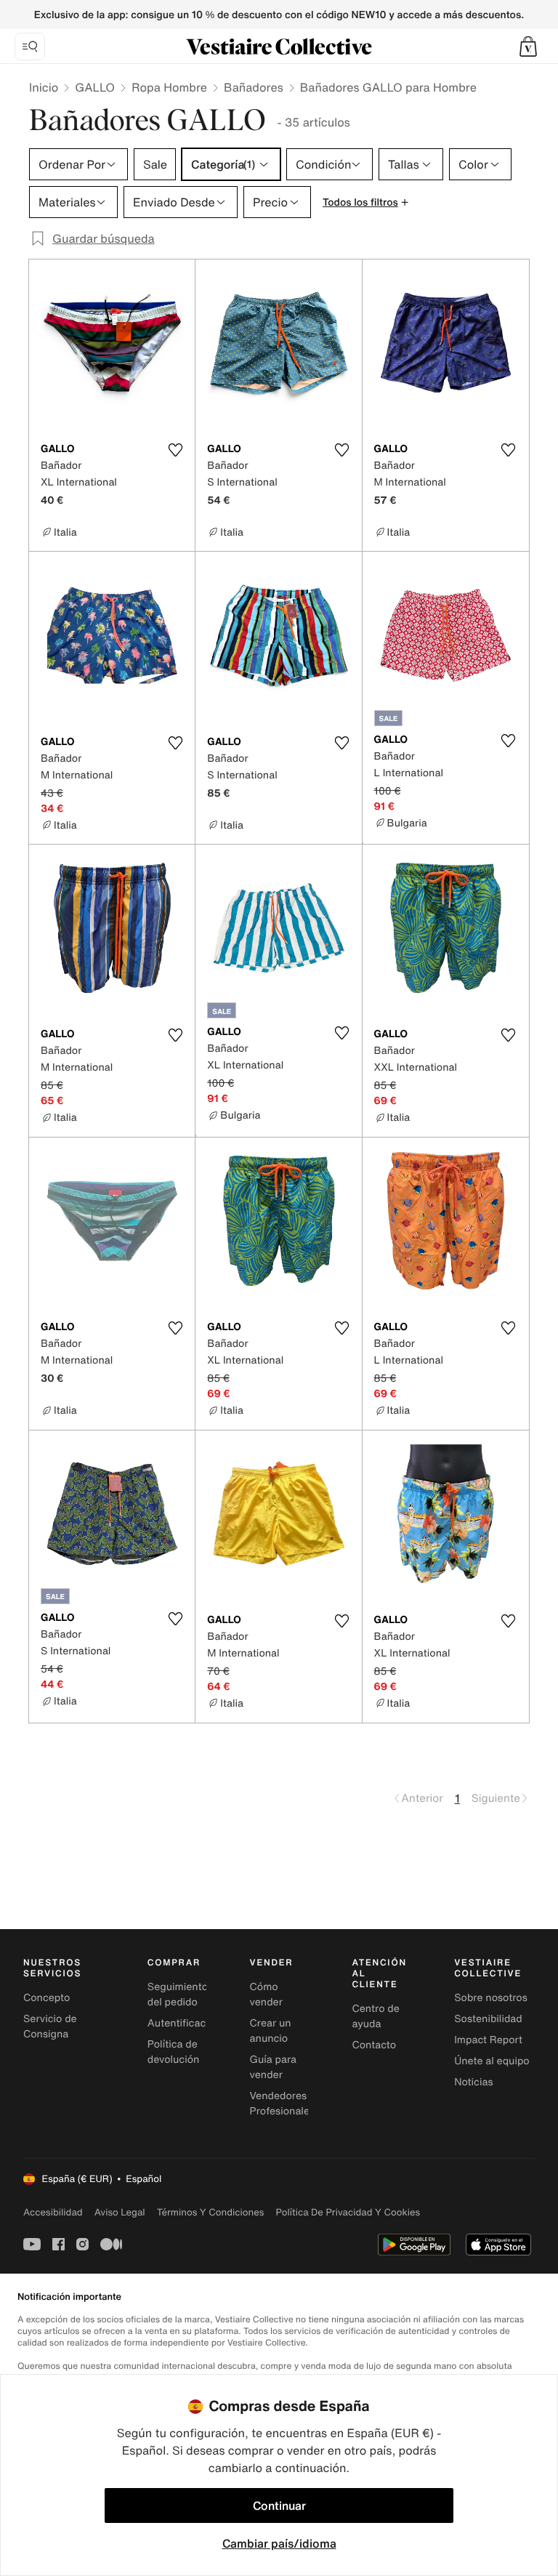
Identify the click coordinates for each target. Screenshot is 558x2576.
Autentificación (184, 2023)
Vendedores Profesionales (282, 2104)
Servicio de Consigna (50, 2026)
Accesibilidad (53, 2212)
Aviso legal (120, 2212)
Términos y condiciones (211, 2212)
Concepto (46, 1998)
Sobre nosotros (491, 1998)
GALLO (95, 87)
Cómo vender (266, 1995)
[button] (528, 47)
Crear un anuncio (271, 2031)
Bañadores (254, 87)
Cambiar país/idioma (279, 2543)
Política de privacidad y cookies (348, 2212)
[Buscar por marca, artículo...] (30, 47)
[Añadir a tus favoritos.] (175, 450)
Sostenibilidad (488, 2019)
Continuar (279, 2505)
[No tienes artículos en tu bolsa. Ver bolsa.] (528, 47)
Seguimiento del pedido (178, 1995)
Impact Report (488, 2040)
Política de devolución (174, 2052)
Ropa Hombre (169, 87)
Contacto (374, 2045)
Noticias (473, 2082)
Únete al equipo (492, 2061)
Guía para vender (273, 2067)
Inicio (44, 87)
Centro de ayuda (375, 2016)
